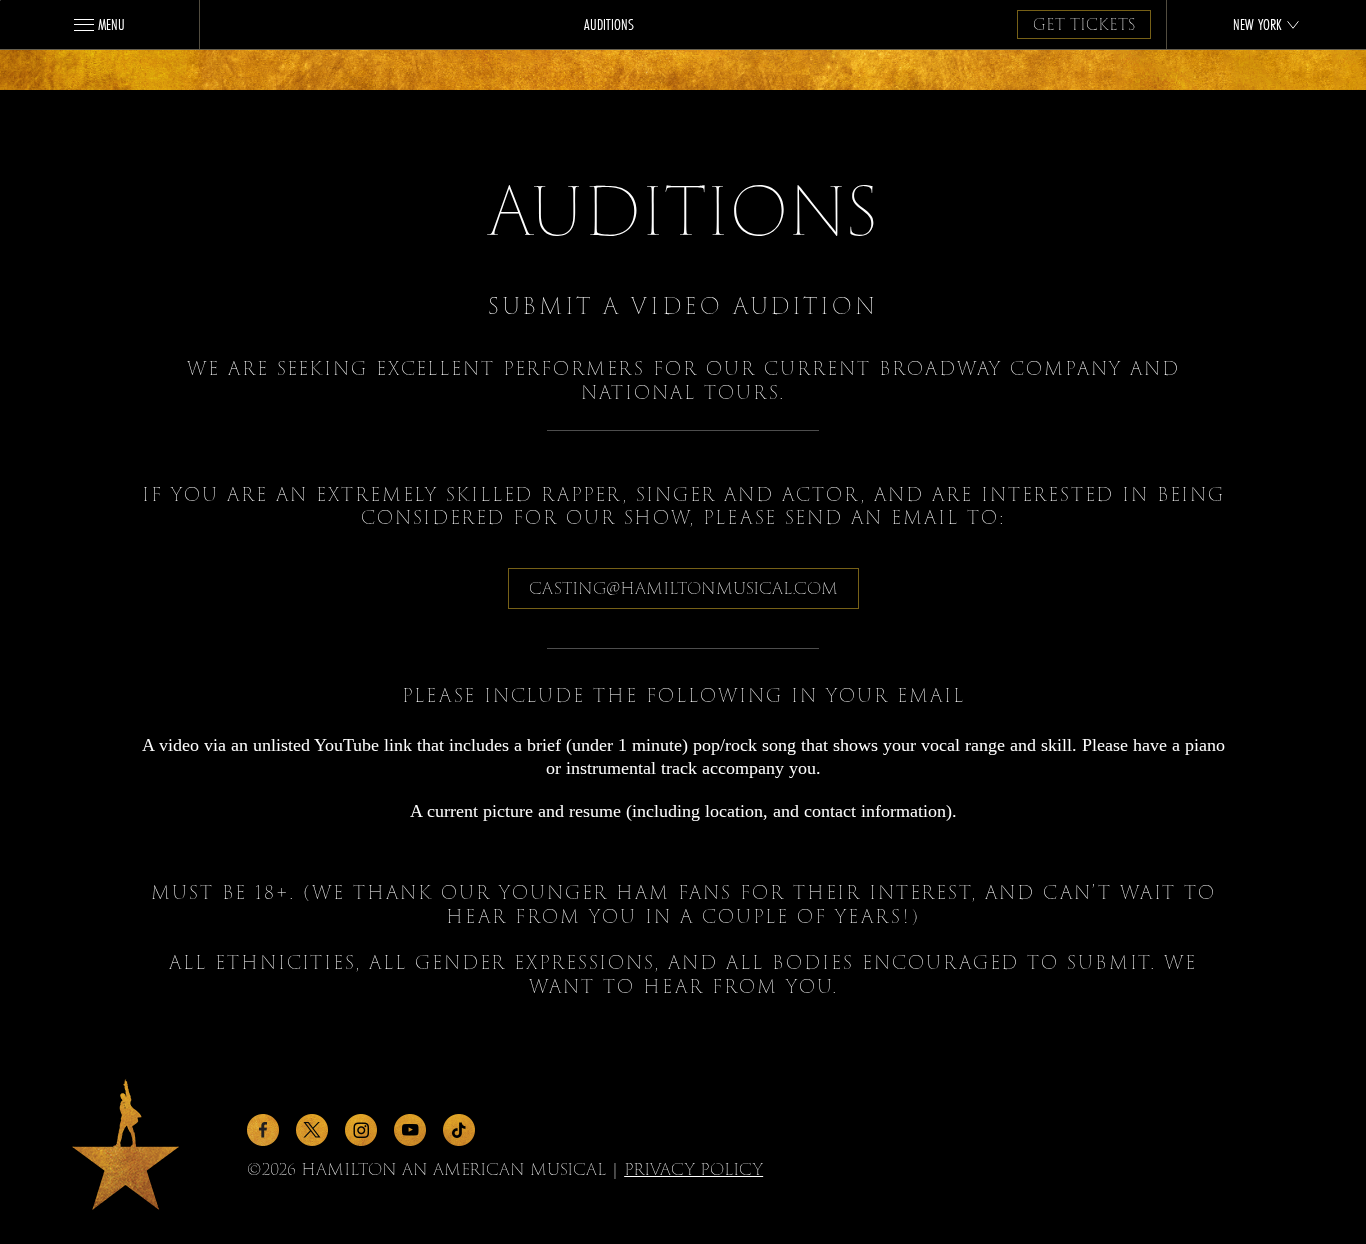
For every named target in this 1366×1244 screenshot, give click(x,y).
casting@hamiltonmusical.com (683, 588)
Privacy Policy (693, 1169)
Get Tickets (1084, 25)
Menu (111, 24)
